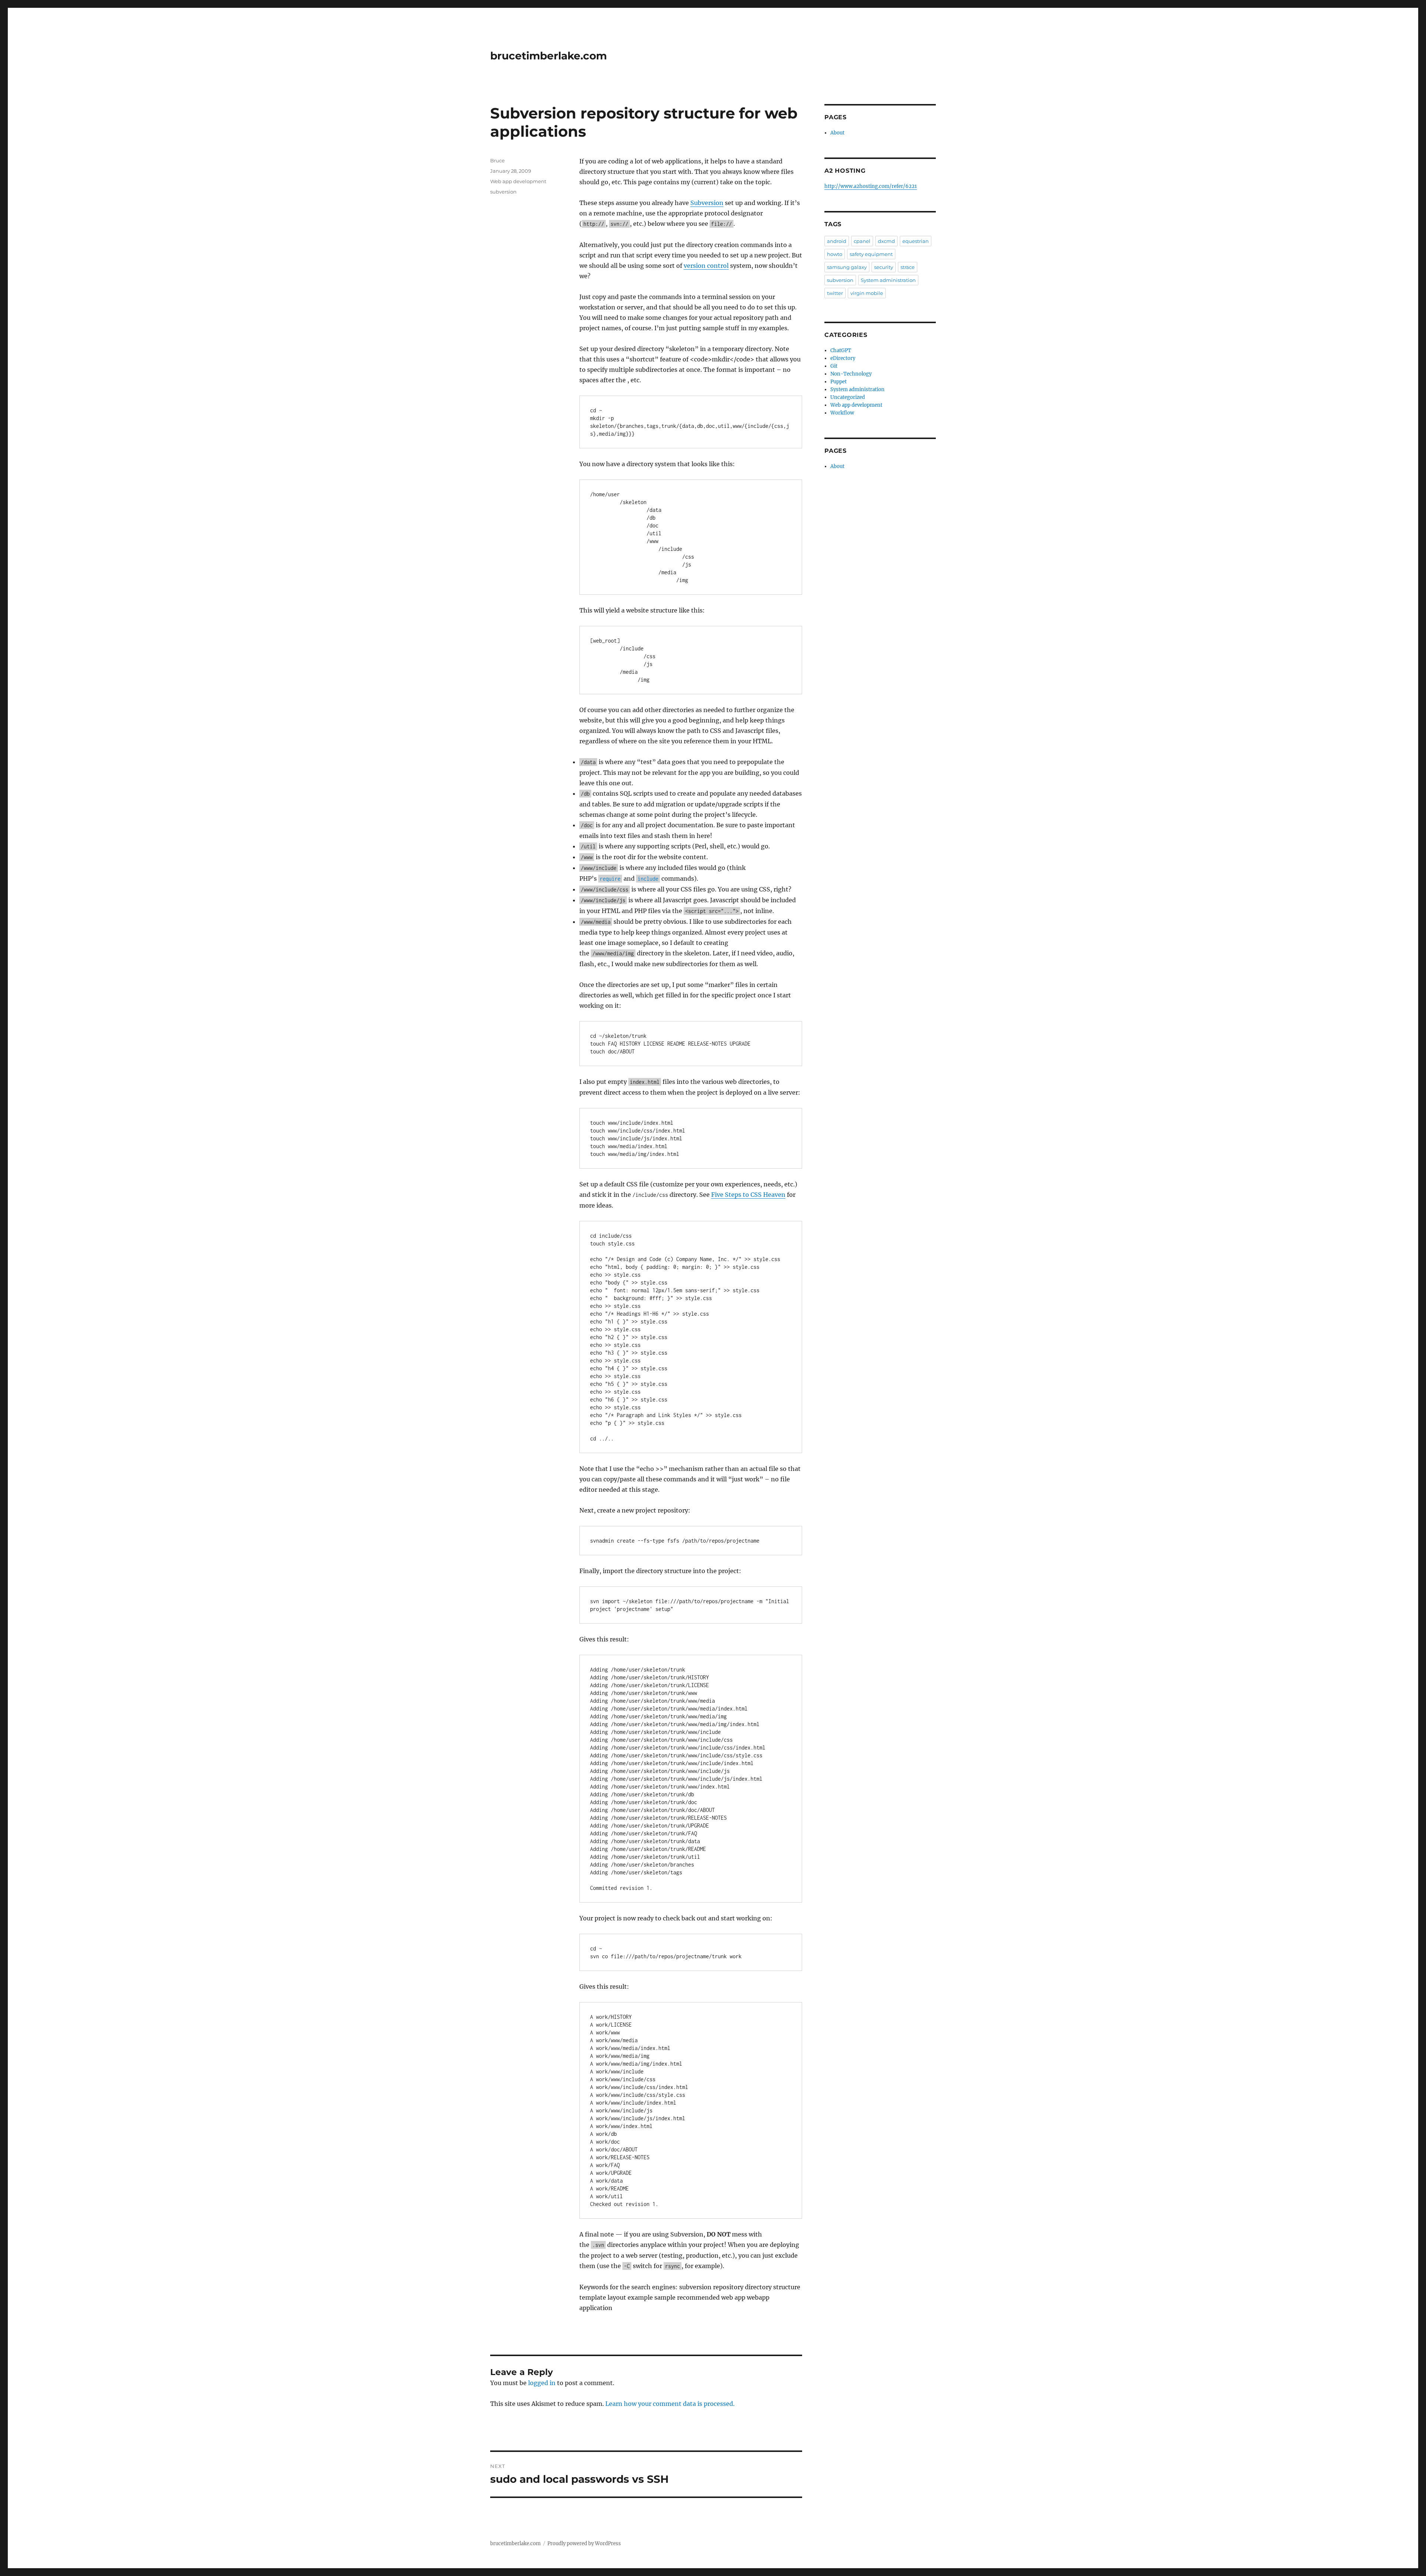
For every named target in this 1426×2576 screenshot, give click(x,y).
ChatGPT (841, 350)
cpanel (862, 241)
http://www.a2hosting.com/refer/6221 (871, 186)
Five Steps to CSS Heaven (748, 1195)
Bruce (497, 160)
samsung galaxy (847, 267)
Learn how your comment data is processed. (670, 2404)
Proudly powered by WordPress (584, 2543)
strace (908, 267)
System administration (888, 280)
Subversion (707, 203)
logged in (542, 2383)
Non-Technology (851, 374)
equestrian (916, 241)
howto (835, 254)
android (837, 241)
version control (706, 266)
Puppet (839, 382)
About (837, 133)
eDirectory (843, 358)
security (884, 267)
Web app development (518, 181)
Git (834, 366)
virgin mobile (867, 293)
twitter (835, 293)
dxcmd (886, 241)
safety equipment (871, 254)
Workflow (842, 413)
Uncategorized (848, 397)
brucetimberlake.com (548, 56)
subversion (503, 192)
